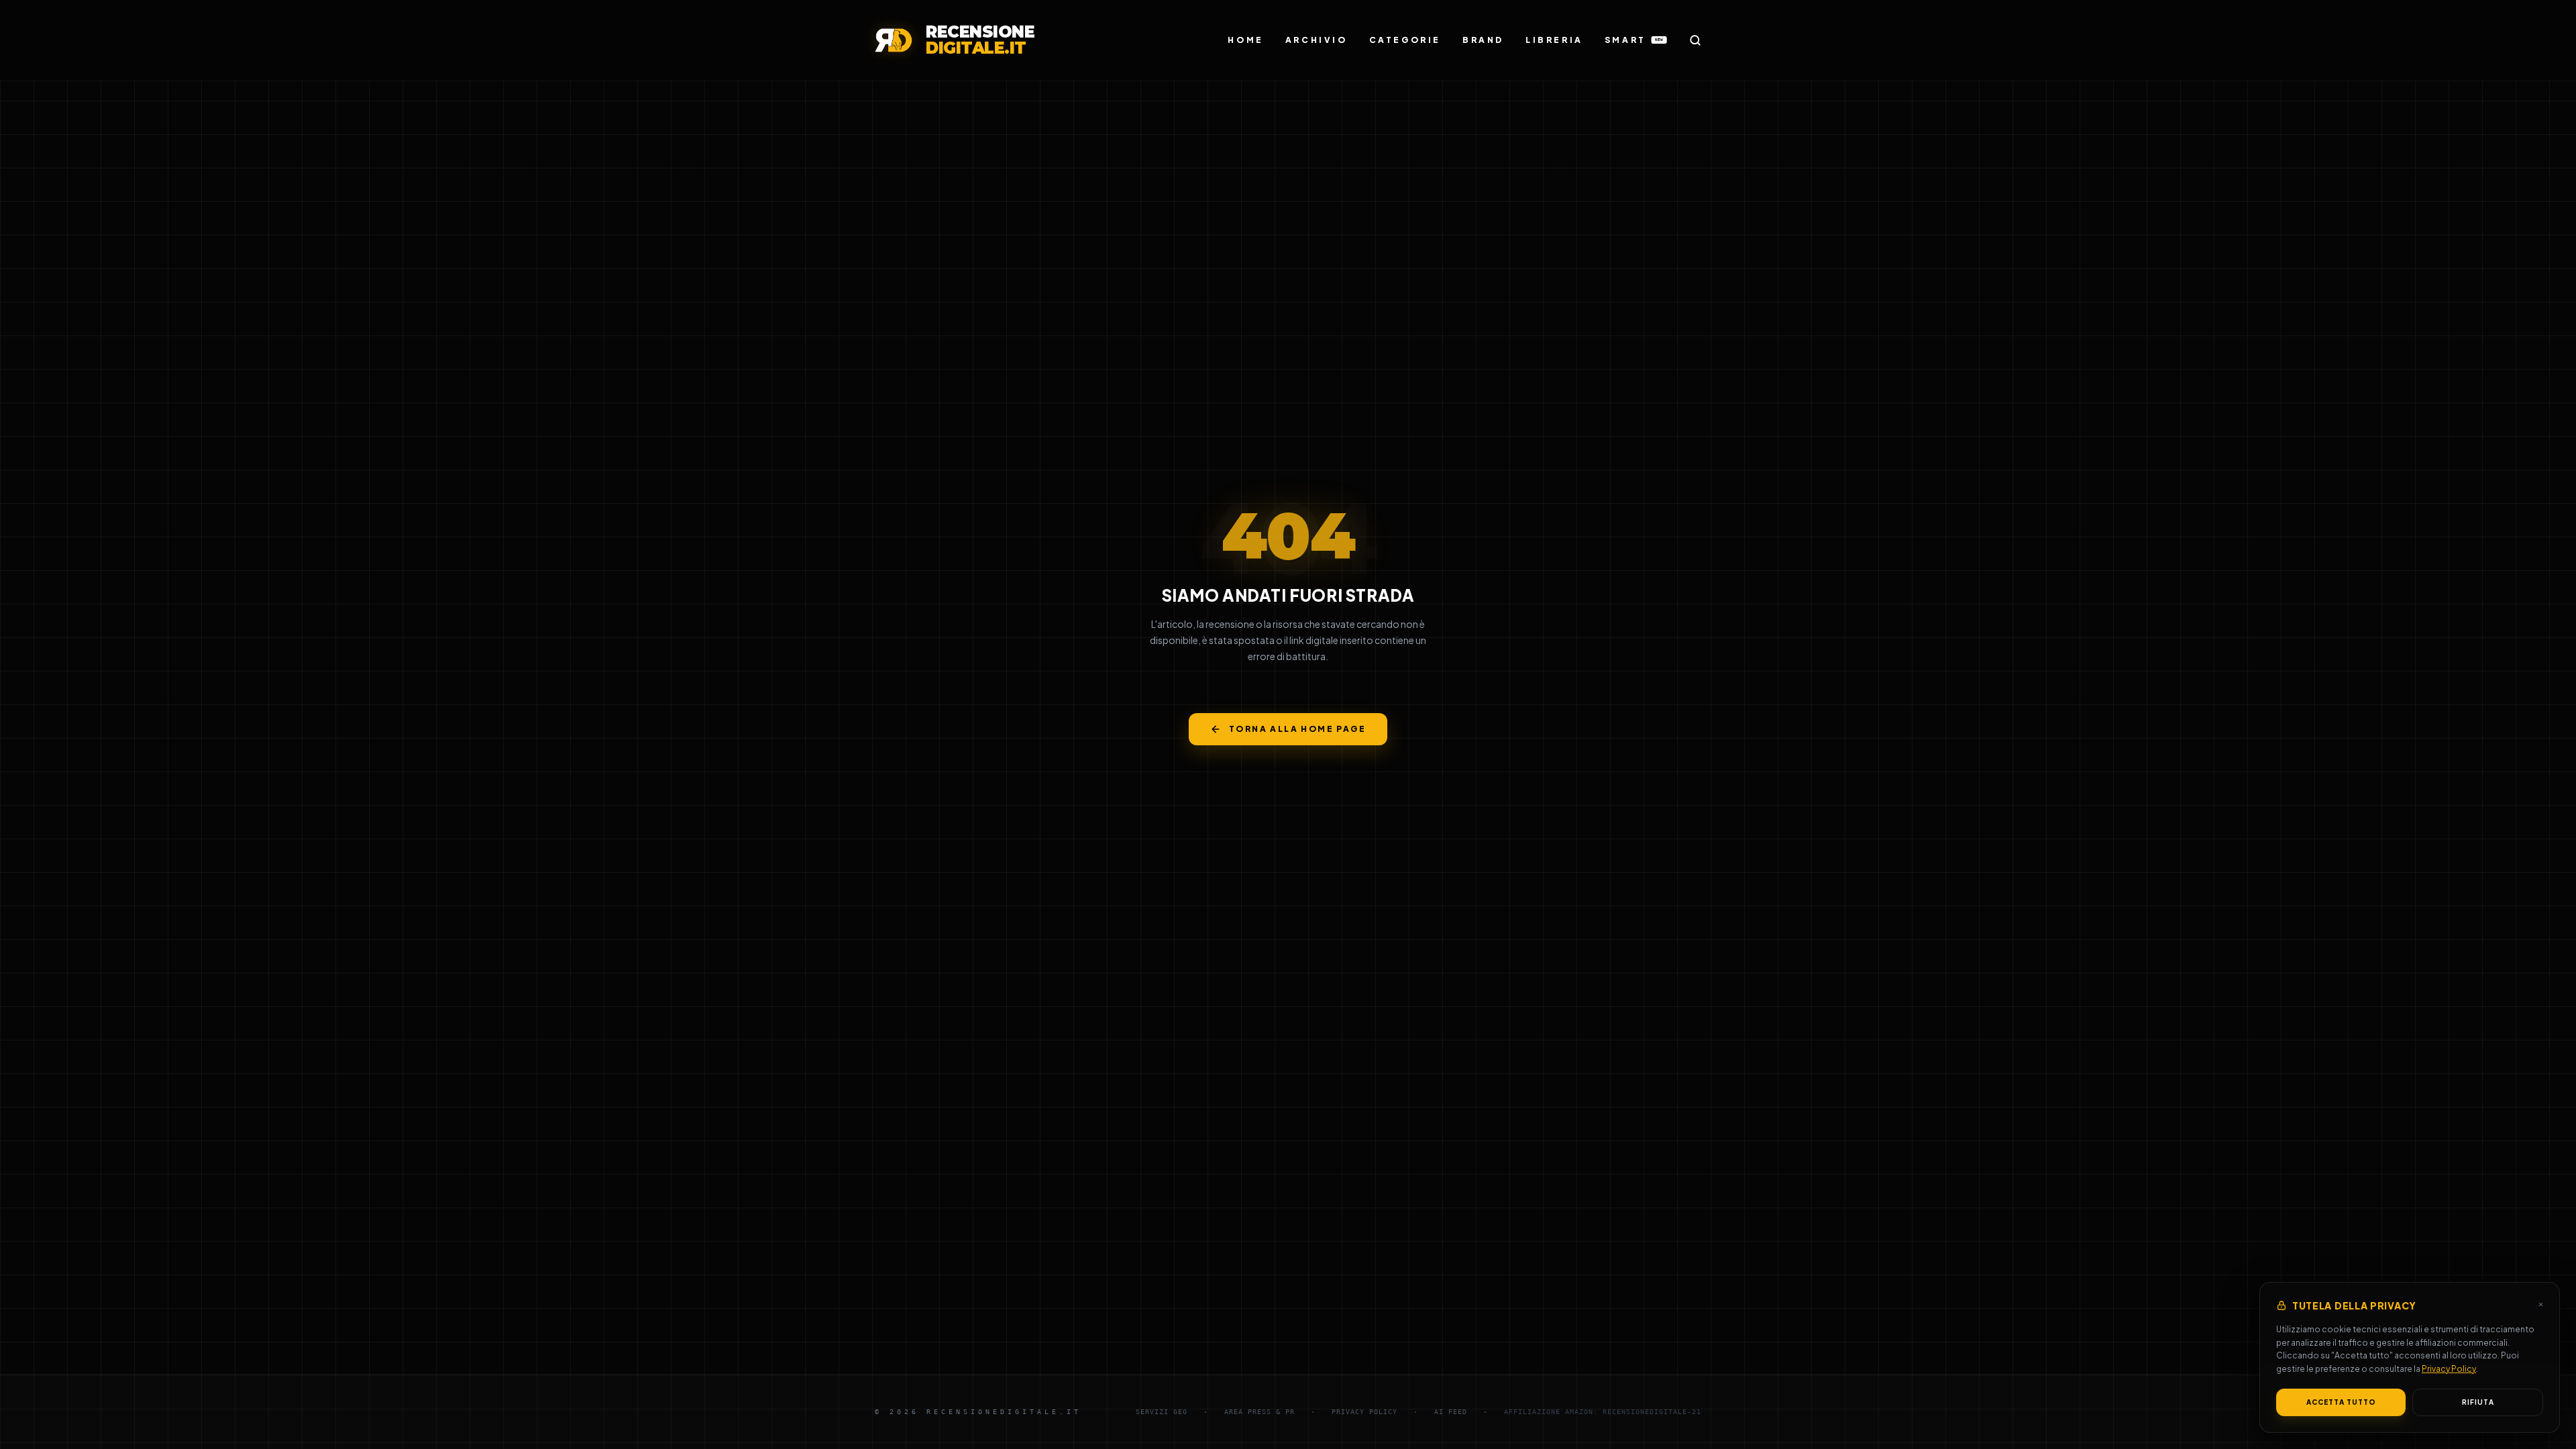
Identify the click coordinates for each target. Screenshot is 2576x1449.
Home (1245, 40)
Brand (1483, 40)
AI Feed (1451, 1412)
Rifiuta (2478, 1402)
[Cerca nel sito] (1695, 40)
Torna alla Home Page (1297, 729)
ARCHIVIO (1317, 40)
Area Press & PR (1259, 1412)
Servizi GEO (1162, 1412)
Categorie (1405, 40)
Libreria (1554, 40)
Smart (1634, 40)
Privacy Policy (2449, 1369)
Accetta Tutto (2341, 1402)
